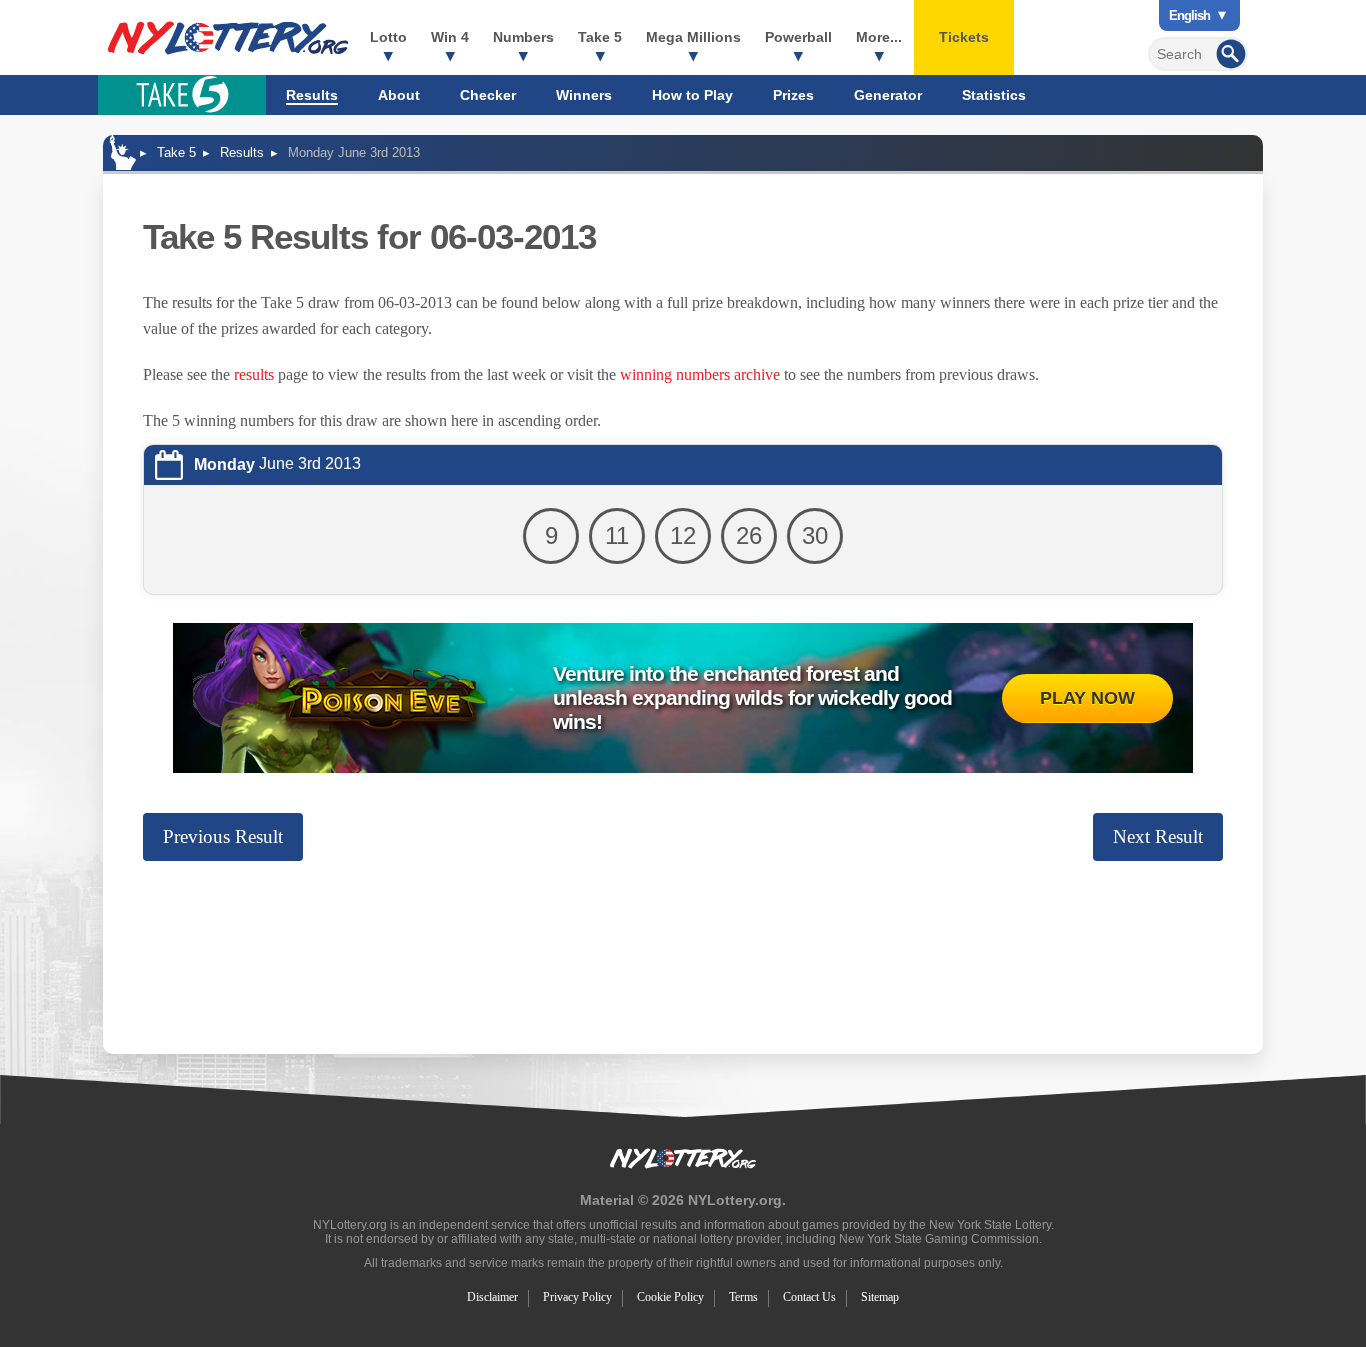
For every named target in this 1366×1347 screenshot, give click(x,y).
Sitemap (880, 1297)
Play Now (1087, 698)
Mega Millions (693, 37)
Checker (488, 95)
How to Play (692, 95)
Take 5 (600, 37)
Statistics (994, 95)
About (399, 95)
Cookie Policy (670, 1297)
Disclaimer (492, 1297)
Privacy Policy (577, 1297)
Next (1158, 836)
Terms (743, 1297)
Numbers (523, 37)
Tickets (964, 37)
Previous (223, 836)
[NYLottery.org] (228, 38)
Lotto (388, 37)
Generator (888, 95)
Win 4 (450, 37)
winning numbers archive (700, 374)
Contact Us (809, 1297)
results (254, 374)
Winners (584, 95)
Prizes (793, 95)
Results (312, 95)
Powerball (798, 37)
